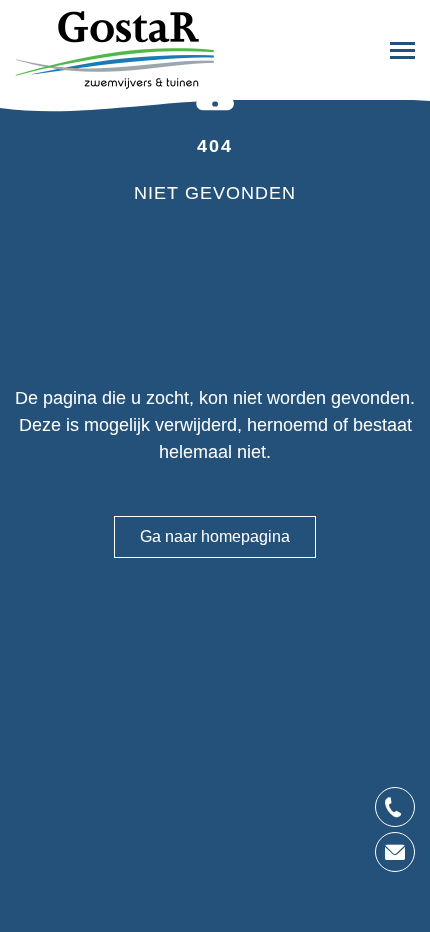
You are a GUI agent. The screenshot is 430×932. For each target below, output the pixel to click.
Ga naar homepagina (215, 536)
